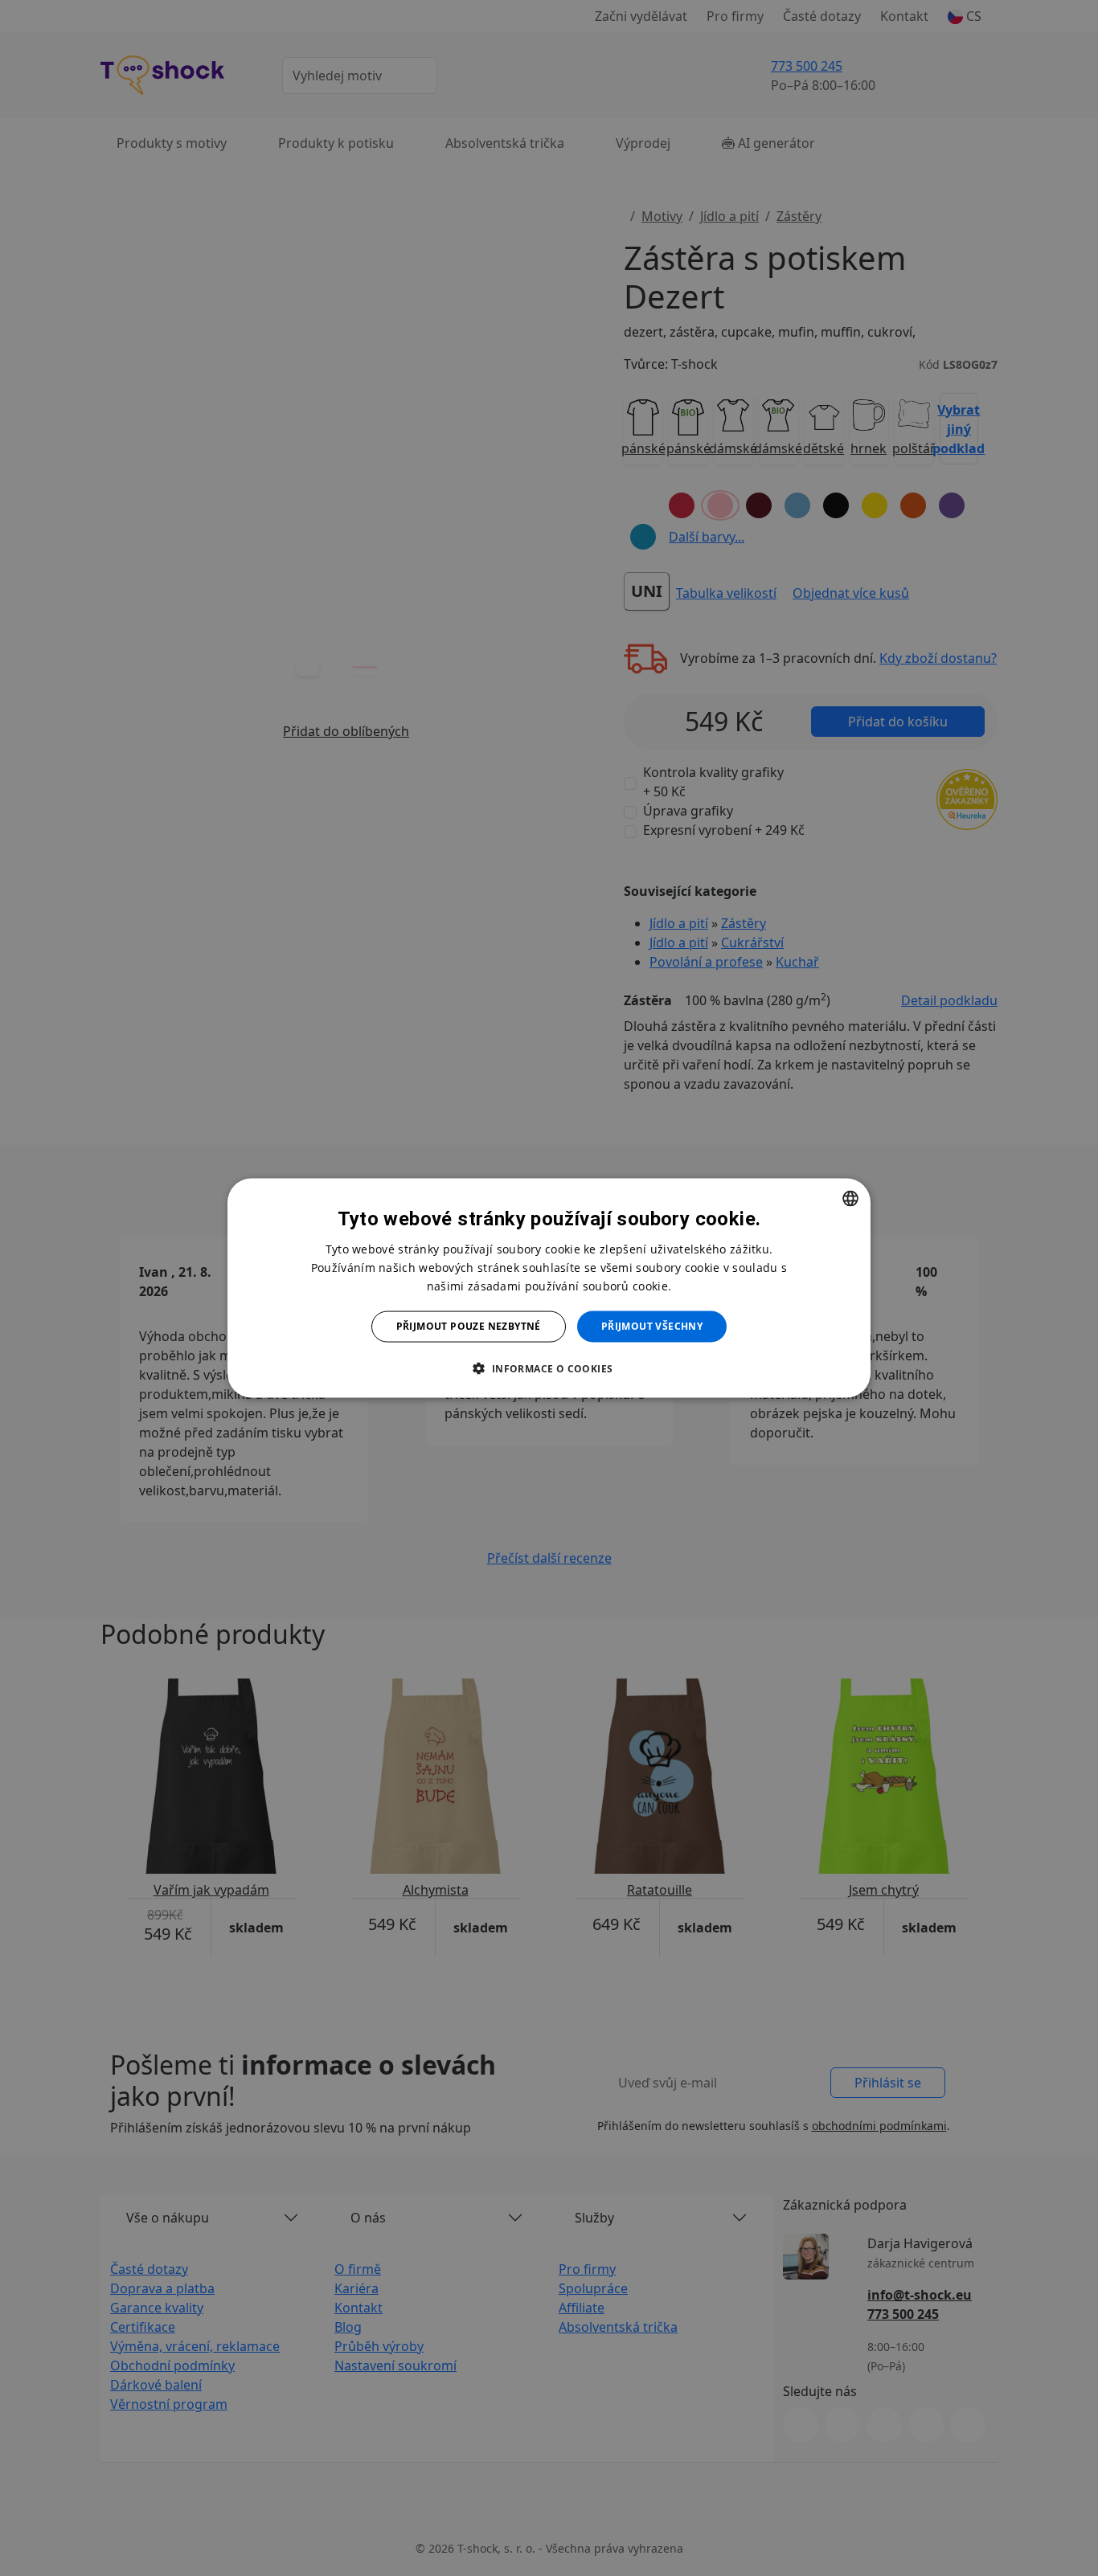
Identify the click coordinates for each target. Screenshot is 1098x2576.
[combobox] (850, 1199)
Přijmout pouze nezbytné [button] (469, 1326)
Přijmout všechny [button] (652, 1326)
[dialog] (549, 1288)
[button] (549, 1368)
